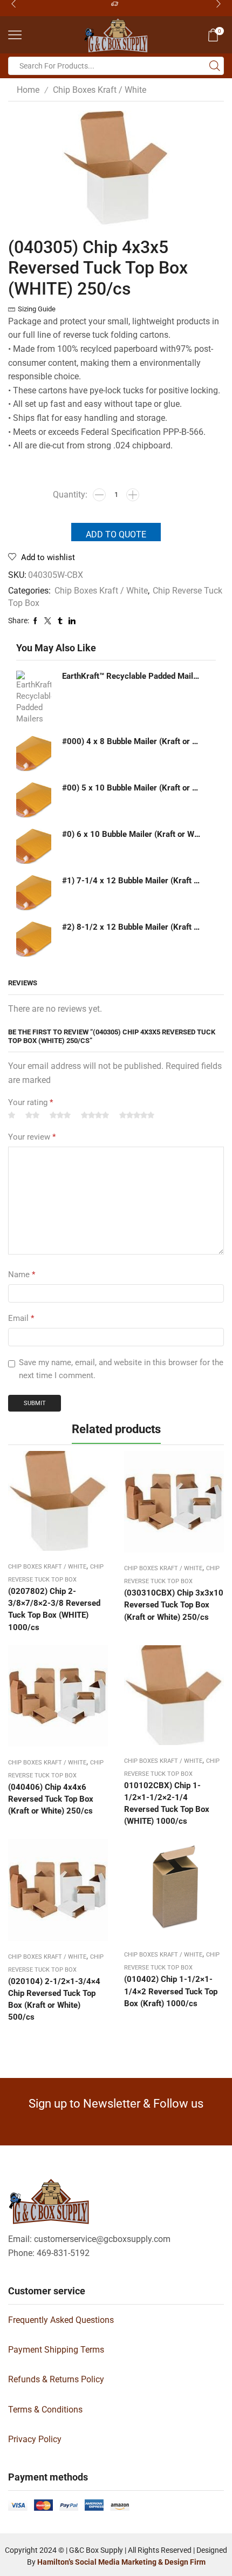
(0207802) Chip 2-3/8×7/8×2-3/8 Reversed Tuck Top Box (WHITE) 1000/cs (54, 1609)
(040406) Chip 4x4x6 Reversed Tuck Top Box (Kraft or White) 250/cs (51, 1799)
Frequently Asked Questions (61, 2320)
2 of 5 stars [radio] (32, 1116)
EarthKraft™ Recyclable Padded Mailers (132, 676)
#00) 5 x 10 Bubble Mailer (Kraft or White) (132, 788)
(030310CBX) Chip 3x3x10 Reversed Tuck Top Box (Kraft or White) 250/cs (174, 1605)
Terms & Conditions (45, 2410)
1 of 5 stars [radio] (12, 1116)
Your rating (30, 1102)
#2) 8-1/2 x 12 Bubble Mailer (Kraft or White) (132, 927)
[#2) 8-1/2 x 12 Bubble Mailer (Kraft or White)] (34, 939)
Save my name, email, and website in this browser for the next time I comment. (121, 1369)
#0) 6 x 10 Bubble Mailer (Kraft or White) (132, 834)
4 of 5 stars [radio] (95, 1116)
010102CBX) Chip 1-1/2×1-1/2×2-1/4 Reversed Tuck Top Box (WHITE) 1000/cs (167, 1804)
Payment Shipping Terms (56, 2350)
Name (22, 1275)
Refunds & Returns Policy (56, 2379)
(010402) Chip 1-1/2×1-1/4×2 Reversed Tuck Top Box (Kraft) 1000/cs (171, 1991)
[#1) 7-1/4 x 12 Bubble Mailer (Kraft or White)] (34, 893)
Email (21, 1318)
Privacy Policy (35, 2439)
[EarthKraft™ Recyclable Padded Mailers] (34, 698)
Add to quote (116, 534)
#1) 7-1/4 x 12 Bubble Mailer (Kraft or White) (132, 881)
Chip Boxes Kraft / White (100, 90)
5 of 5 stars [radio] (137, 1116)
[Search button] (215, 66)
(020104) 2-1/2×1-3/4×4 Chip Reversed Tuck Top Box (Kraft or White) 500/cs (54, 1999)
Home (28, 90)
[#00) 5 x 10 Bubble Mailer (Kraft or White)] (34, 800)
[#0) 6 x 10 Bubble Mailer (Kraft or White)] (34, 846)
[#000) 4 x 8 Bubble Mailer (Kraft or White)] (34, 754)
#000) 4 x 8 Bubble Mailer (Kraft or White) (132, 741)
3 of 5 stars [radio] (60, 1116)
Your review (32, 1137)
